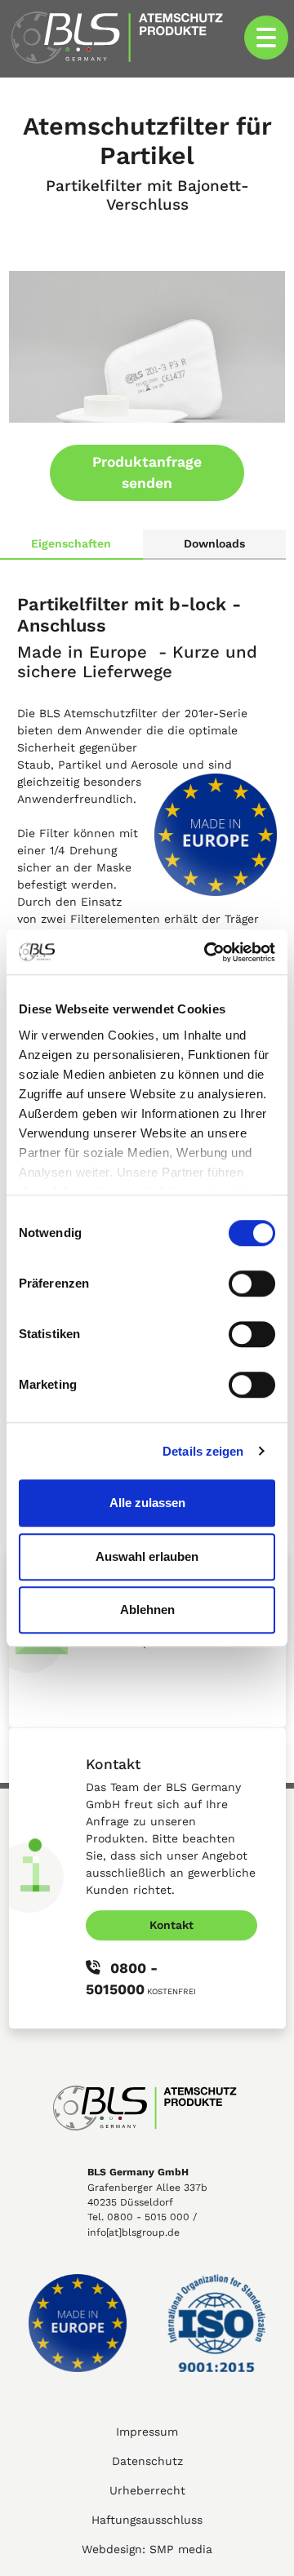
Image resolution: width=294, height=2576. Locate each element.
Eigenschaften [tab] (71, 543)
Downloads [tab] (214, 543)
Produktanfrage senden (147, 472)
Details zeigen (203, 1451)
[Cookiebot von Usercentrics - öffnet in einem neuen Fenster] (207, 952)
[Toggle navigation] (266, 38)
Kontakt (171, 1925)
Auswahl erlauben (147, 1556)
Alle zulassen (147, 1503)
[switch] (252, 1284)
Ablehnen (147, 1609)
